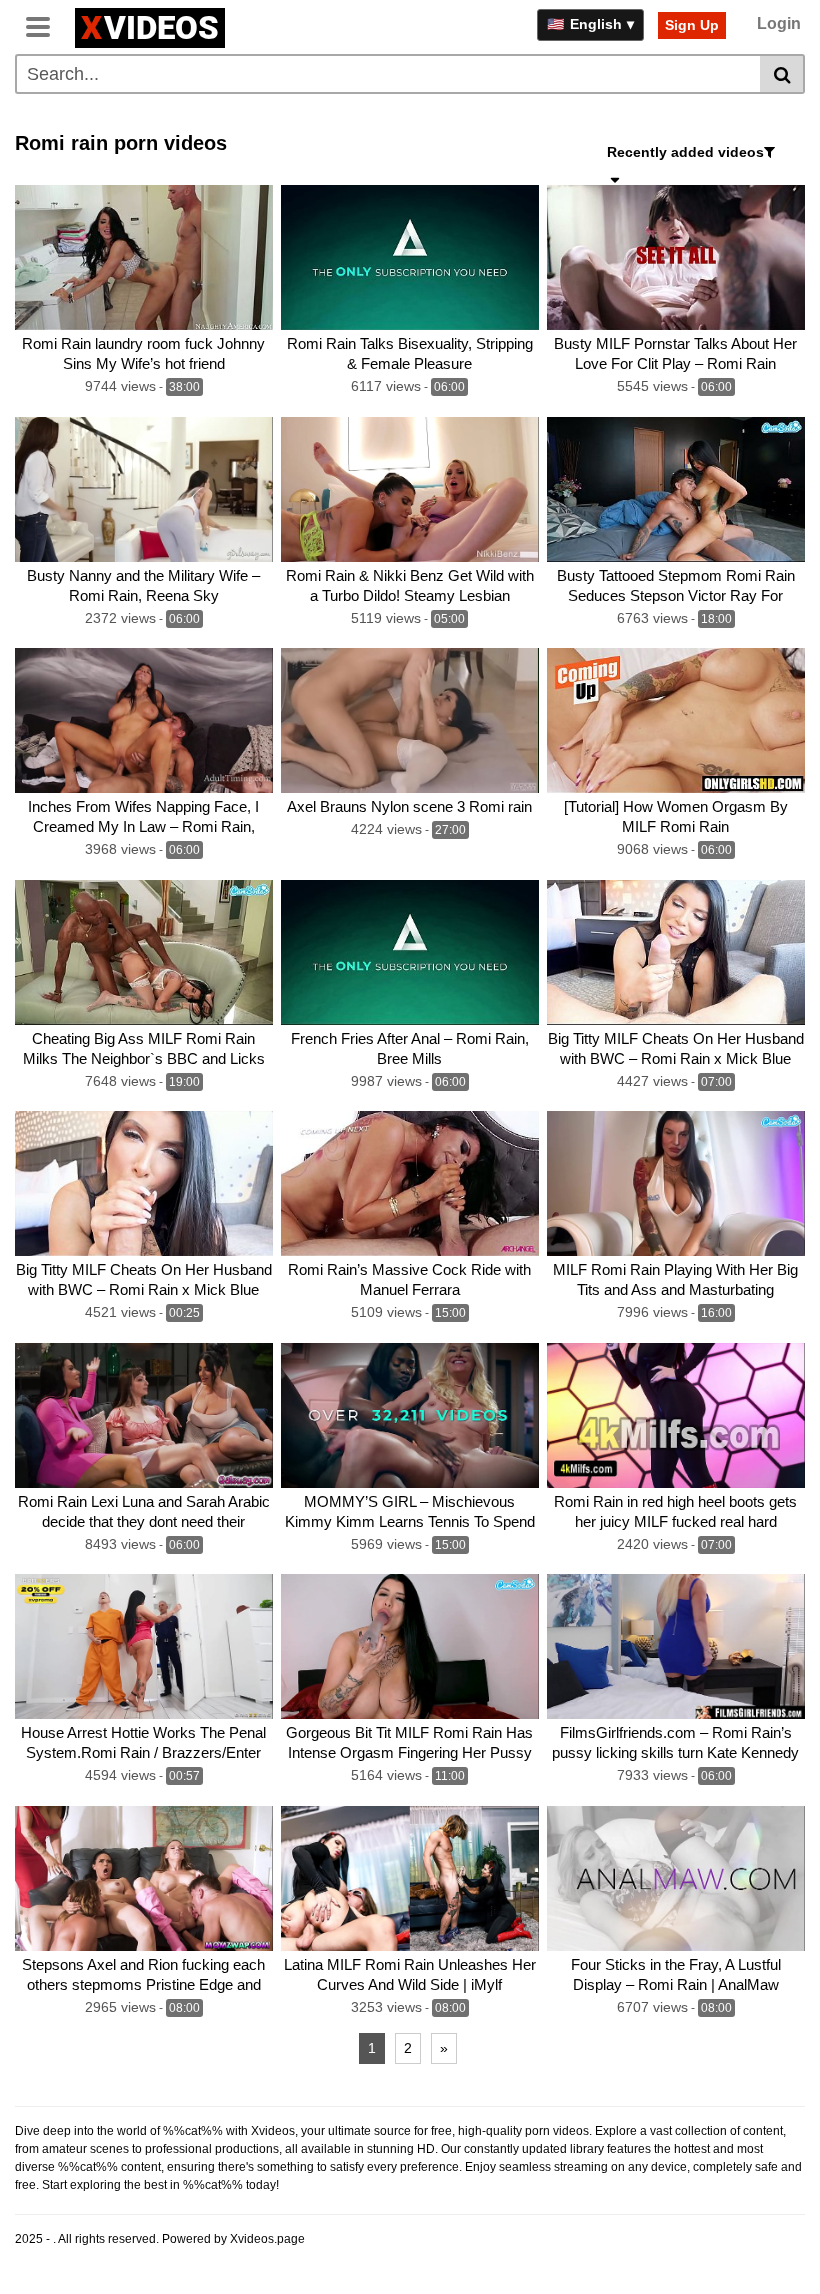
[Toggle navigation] (45, 25)
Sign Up (692, 25)
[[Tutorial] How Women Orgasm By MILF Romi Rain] (676, 720)
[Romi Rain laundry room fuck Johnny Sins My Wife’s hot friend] (144, 257)
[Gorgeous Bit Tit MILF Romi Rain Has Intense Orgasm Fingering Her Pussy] (410, 1646)
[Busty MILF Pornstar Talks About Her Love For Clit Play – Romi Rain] (676, 257)
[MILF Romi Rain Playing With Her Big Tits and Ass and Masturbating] (676, 1183)
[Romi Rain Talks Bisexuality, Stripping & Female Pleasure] (410, 257)
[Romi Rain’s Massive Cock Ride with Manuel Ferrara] (410, 1183)
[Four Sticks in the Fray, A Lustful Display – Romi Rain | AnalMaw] (676, 1878)
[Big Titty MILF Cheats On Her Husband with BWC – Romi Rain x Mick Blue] (676, 952)
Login (779, 23)
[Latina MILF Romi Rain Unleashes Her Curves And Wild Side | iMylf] (410, 1878)
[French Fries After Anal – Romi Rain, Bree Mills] (410, 952)
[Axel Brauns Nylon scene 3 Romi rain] (410, 720)
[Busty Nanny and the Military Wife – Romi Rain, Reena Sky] (144, 489)
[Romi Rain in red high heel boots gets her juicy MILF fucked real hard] (676, 1415)
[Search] (782, 74)
